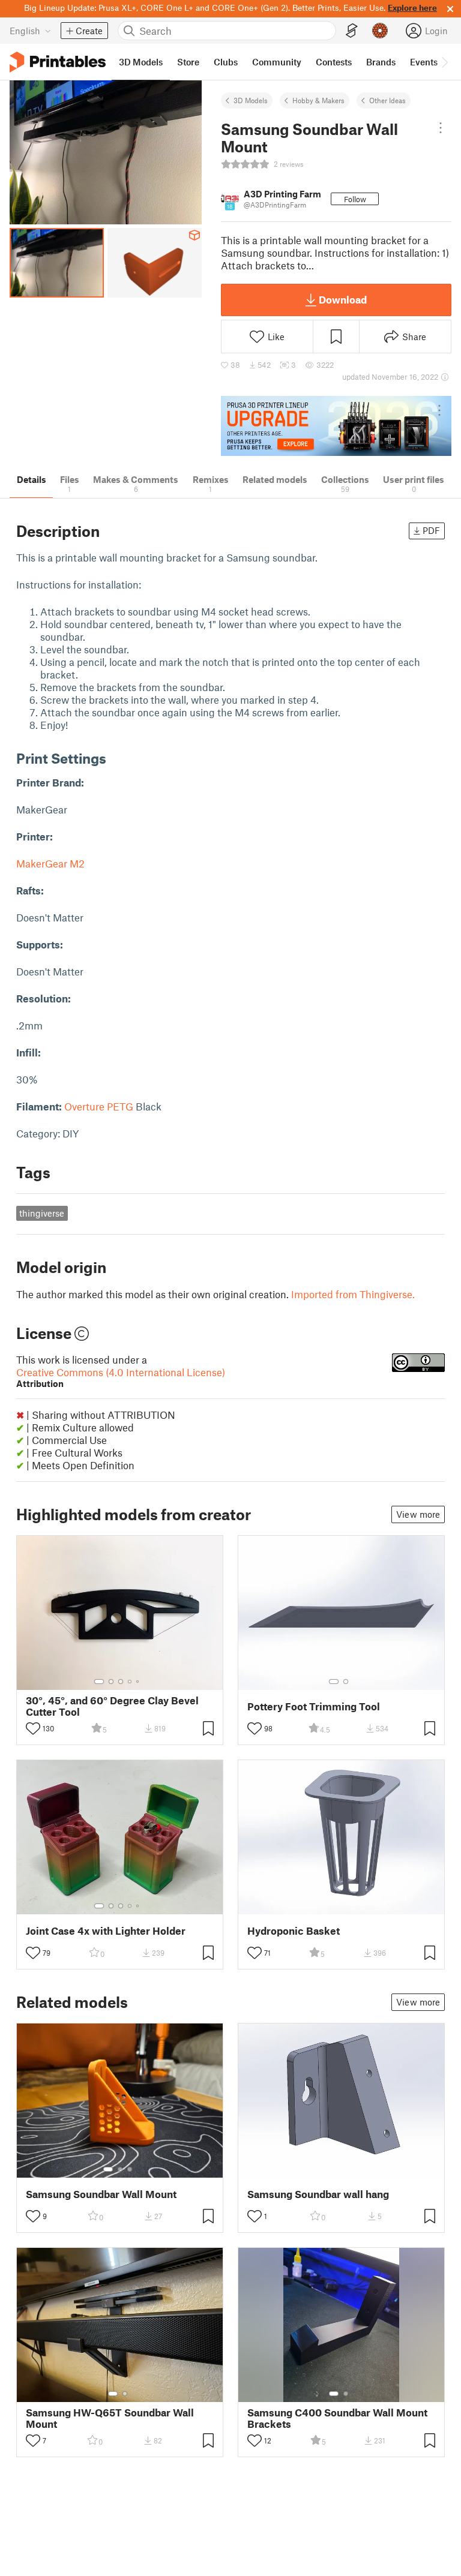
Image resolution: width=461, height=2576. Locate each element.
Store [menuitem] (188, 62)
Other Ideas (387, 100)
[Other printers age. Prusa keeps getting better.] (336, 426)
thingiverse (42, 1213)
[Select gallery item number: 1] (99, 1682)
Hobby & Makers (318, 100)
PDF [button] (431, 530)
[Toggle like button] (33, 1728)
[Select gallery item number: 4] (130, 1682)
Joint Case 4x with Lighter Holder (106, 1931)
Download (343, 299)
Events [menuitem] (424, 62)
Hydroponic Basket (294, 1931)
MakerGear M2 (50, 863)
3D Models (251, 100)
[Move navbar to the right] (444, 62)
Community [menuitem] (277, 62)
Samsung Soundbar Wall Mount (101, 2194)
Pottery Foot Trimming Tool (314, 1706)
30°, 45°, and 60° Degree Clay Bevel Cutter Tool (112, 1706)
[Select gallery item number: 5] (139, 1682)
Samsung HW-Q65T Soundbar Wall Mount (110, 2418)
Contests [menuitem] (334, 62)
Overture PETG (99, 1106)
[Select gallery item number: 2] (111, 1682)
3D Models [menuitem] (141, 62)
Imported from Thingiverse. (353, 1294)
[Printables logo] (58, 62)
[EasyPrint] (352, 31)
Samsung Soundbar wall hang (318, 2194)
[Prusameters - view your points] (380, 31)
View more (418, 1514)
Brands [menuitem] (381, 62)
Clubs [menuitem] (226, 62)
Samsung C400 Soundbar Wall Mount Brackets (337, 2418)
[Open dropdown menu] (440, 128)
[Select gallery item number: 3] (121, 1682)
